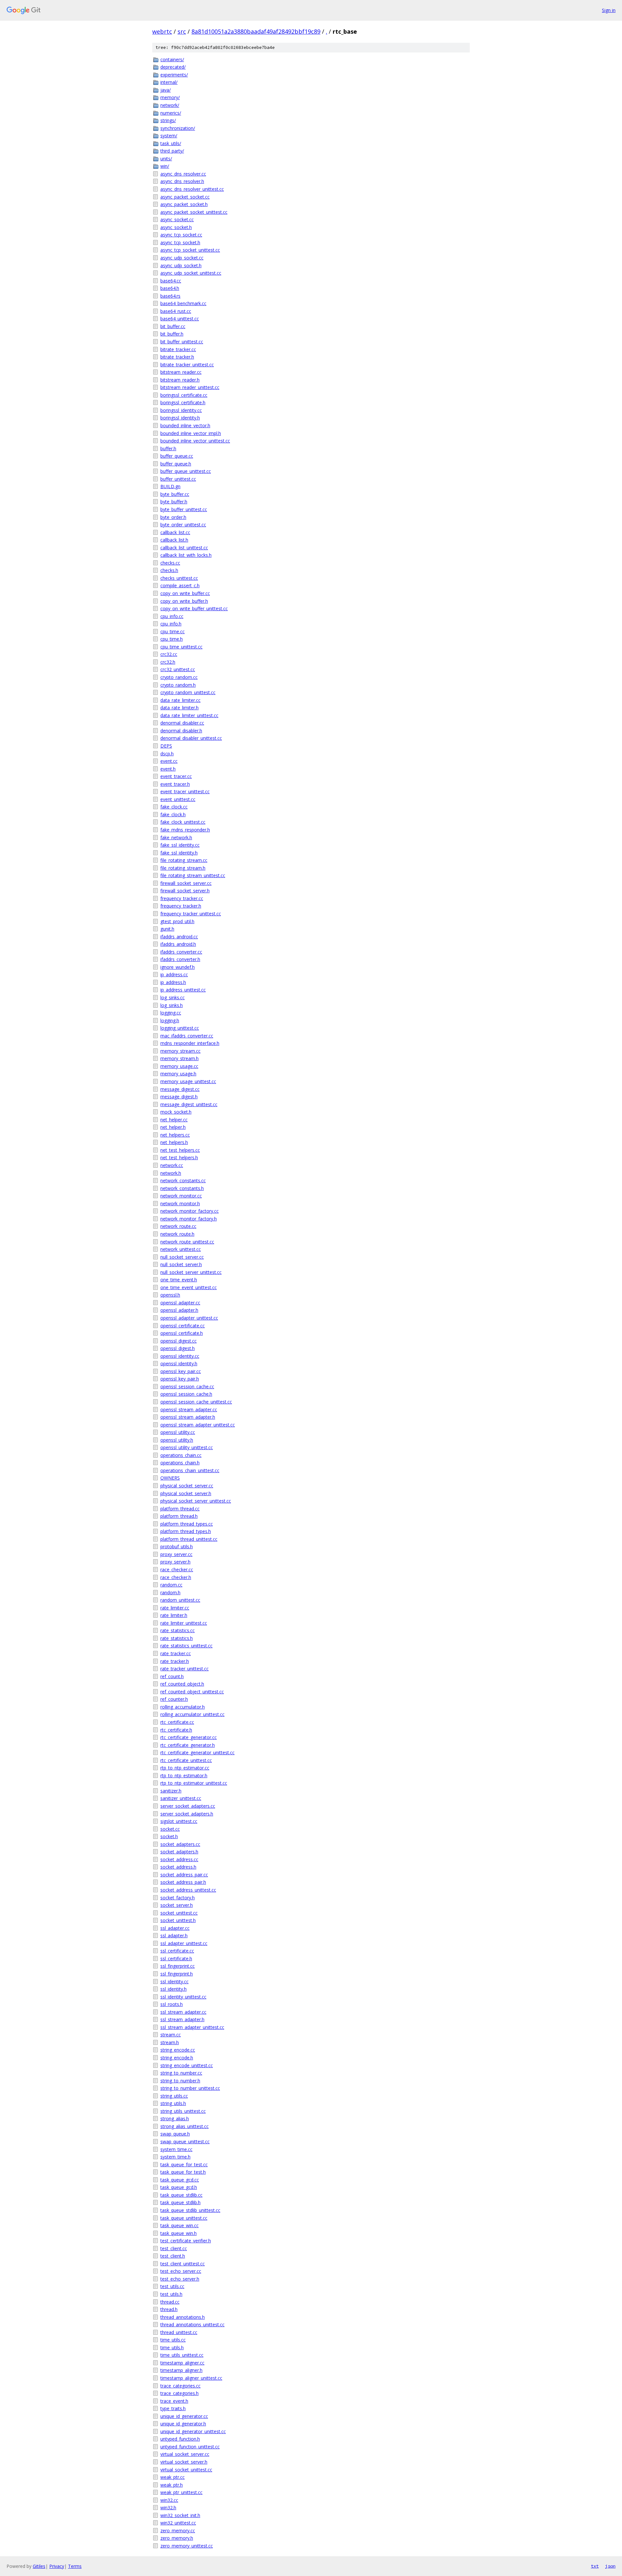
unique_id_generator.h (183, 2424)
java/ (166, 90)
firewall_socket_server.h (185, 891)
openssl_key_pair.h (180, 1379)
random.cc (171, 1585)
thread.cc (170, 2302)
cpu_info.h (171, 624)
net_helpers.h (174, 1142)
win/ (165, 166)
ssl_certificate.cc (177, 1951)
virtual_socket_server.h (184, 2462)
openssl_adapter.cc (180, 1303)
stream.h (170, 2042)
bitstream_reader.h (180, 380)
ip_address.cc (174, 974)
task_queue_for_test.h (183, 2172)
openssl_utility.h (177, 1440)
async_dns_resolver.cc (183, 174)
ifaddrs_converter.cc (181, 952)
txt (595, 2566)
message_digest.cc (180, 1089)
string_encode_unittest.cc (187, 2065)
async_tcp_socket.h (180, 242)
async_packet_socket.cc (185, 197)
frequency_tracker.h (181, 906)
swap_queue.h (175, 2134)
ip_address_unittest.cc (183, 990)
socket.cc (170, 1829)
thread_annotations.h (183, 2317)
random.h (170, 1592)
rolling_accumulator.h (183, 1707)
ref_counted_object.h (182, 1684)
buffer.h (168, 448)
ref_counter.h (174, 1699)
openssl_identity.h (179, 1363)
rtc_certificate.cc (177, 1722)
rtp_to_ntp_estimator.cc (185, 1768)
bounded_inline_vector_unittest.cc (195, 441)
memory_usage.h (178, 1074)
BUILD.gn (170, 486)
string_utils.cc (174, 2096)
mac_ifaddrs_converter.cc (187, 1036)
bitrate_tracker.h (177, 357)
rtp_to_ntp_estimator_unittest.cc (194, 1783)
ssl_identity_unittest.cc (183, 1997)
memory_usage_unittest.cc (188, 1081)
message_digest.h (179, 1097)
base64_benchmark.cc (183, 303)
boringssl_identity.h (180, 418)
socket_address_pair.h (183, 1882)
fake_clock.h (173, 814)
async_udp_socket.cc (182, 258)
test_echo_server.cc (181, 2271)
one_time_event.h (179, 1280)
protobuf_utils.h (177, 1546)
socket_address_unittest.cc (188, 1890)
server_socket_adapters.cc (188, 1806)
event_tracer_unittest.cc (185, 791)
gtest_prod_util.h (177, 921)
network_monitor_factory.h (189, 1219)
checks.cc (170, 563)
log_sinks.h (172, 1005)
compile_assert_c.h (180, 585)
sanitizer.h (171, 1791)
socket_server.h (177, 1905)
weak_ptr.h (172, 2485)
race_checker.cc (177, 1569)
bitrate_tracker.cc (178, 349)
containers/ (172, 59)
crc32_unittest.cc (178, 669)
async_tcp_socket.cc (181, 235)
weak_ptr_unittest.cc (181, 2492)
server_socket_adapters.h (187, 1814)
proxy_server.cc (176, 1554)
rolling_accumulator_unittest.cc (192, 1714)
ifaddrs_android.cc (179, 937)
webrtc (162, 31)
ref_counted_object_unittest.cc (192, 1692)
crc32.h (168, 662)
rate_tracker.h (175, 1661)
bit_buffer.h (172, 334)
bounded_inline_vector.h (185, 425)
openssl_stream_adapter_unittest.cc (198, 1425)
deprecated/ (173, 67)
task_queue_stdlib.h (180, 2202)
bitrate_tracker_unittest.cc (187, 365)
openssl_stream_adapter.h (188, 1417)
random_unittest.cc (180, 1600)
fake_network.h (176, 837)
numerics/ (171, 113)
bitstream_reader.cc (181, 372)
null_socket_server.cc (182, 1257)
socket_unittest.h (178, 1920)
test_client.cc (174, 2248)
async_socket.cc (177, 219)
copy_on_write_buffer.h (184, 601)
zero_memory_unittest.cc (187, 2546)
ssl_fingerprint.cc (178, 1966)
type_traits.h (173, 2408)
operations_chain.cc (181, 1455)
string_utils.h (173, 2103)
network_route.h (177, 1234)
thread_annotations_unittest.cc (192, 2324)
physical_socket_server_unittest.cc (196, 1501)
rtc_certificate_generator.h (188, 1745)
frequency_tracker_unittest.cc (191, 914)
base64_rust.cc (176, 311)
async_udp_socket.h (181, 265)
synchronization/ (178, 128)
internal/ (169, 82)
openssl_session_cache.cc (187, 1386)
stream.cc (171, 2035)
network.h (171, 1173)
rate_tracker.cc (176, 1653)
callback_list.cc (175, 532)
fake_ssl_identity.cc (180, 845)
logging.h (170, 1020)
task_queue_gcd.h (179, 2187)
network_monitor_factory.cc (190, 1211)
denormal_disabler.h (181, 731)
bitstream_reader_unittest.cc (190, 387)
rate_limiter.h (174, 1615)
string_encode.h (177, 2058)
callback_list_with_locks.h (186, 555)
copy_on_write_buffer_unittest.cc (194, 608)
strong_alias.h (175, 2118)
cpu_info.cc (172, 616)
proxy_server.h (175, 1562)
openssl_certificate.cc (183, 1326)
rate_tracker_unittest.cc (184, 1669)
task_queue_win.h (179, 2233)
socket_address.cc (179, 1859)
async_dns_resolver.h (182, 181)
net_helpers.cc (175, 1135)
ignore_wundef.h (178, 967)
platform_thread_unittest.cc (189, 1539)
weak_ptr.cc (173, 2477)
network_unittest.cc (181, 1249)
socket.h (169, 1836)
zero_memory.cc (178, 2530)
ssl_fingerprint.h (177, 1974)
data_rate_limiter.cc (180, 700)
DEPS (166, 746)
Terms (75, 2566)
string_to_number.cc (181, 2073)
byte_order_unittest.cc (183, 525)
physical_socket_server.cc (187, 1486)
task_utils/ (171, 143)
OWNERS (170, 1478)
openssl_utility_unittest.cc (187, 1447)
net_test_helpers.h (179, 1157)
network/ (170, 105)
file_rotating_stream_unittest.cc (193, 875)
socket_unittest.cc (179, 1913)
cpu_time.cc (173, 631)
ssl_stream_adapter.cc (183, 2012)
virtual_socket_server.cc (185, 2454)
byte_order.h (173, 517)
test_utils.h (171, 2294)
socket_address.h (178, 1867)
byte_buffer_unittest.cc (184, 509)
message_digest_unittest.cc (189, 1104)
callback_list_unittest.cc (184, 548)
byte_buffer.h (174, 502)
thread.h (169, 2309)
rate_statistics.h (177, 1638)
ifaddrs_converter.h (180, 959)
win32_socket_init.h (180, 2515)
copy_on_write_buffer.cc (185, 593)
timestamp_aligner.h (181, 2370)
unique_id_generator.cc (184, 2416)
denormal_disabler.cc (182, 723)
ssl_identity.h (173, 1989)
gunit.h (167, 929)
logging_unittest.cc (180, 1028)
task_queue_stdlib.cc (181, 2195)
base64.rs (170, 296)
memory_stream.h (179, 1058)
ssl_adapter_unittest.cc (184, 1943)
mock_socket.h (176, 1112)
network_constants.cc (183, 1180)
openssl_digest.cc (179, 1341)
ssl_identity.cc (174, 1981)
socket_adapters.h (179, 1852)
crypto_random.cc (179, 677)
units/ (166, 159)
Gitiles (39, 2566)
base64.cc (171, 281)
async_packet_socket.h (184, 204)
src (182, 31)
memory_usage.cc (179, 1066)
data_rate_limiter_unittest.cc (189, 715)
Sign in (609, 10)
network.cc (172, 1165)
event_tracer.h (175, 784)
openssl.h (170, 1295)
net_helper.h (173, 1127)
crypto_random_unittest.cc (188, 692)
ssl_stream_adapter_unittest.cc (192, 2027)
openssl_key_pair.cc (181, 1371)
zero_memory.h (177, 2538)
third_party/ (172, 151)
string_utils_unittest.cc (183, 2111)
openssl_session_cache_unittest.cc (196, 1402)
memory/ (170, 97)
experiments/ (174, 75)
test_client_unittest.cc (183, 2264)
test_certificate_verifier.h (186, 2241)
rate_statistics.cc (178, 1630)
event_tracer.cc (176, 776)
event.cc (169, 761)
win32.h (168, 2507)
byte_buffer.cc (175, 494)
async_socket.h (176, 227)
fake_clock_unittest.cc (183, 822)
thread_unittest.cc (179, 2332)
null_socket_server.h (181, 1264)
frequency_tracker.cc (182, 898)
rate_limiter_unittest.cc (184, 1623)
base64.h (170, 288)
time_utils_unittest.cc (182, 2355)
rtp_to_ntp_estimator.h (184, 1775)
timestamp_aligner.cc (182, 2363)
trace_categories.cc (180, 2386)
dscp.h (167, 754)
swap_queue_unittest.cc (185, 2141)
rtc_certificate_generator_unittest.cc (197, 1752)
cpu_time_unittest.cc (181, 647)
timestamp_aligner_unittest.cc (191, 2378)
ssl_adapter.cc (175, 1928)
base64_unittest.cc (180, 319)
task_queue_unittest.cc (184, 2218)
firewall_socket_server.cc (186, 883)
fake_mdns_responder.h (185, 830)
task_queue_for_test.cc (184, 2164)
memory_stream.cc (180, 1051)
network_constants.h (182, 1188)
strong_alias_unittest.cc (184, 2126)
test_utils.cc (172, 2286)
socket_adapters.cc (180, 1844)
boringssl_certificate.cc (184, 395)
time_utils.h (172, 2347)
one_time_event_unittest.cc (189, 1287)
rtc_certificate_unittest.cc (186, 1760)
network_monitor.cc (181, 1196)
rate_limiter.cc (175, 1608)
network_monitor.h (180, 1203)
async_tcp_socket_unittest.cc (190, 250)
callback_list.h (174, 540)
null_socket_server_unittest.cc (191, 1272)
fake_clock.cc (174, 807)
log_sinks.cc (173, 997)
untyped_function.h (180, 2439)
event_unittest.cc (178, 799)
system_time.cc (176, 2149)
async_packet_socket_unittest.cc (194, 212)
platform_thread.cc (180, 1509)
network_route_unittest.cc (187, 1242)
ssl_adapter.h (174, 1935)
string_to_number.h (180, 2081)
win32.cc (169, 2500)
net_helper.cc (174, 1120)
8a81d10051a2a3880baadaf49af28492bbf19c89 (256, 31)
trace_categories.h (179, 2393)
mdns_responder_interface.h (190, 1043)
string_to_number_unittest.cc (190, 2088)
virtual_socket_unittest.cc (186, 2470)
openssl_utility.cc (178, 1432)
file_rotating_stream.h (183, 868)
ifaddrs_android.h (178, 944)
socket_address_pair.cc (184, 1875)
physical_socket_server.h (186, 1493)
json (610, 2566)
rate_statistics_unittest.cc (186, 1646)
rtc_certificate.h (176, 1730)
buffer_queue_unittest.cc (186, 471)
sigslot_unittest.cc (179, 1821)
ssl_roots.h (172, 2004)
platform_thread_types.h (186, 1531)
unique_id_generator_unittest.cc (193, 2431)
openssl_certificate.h (182, 1333)
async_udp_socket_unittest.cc (191, 273)
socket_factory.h (178, 1898)
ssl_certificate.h (176, 1958)
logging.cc (171, 1013)
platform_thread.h (179, 1516)
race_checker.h (176, 1577)
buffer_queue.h (176, 464)
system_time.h (175, 2157)
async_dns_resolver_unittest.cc (192, 189)
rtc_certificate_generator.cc (189, 1737)
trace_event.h (174, 2401)
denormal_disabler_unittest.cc (191, 738)
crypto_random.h (178, 685)
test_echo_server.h (180, 2279)
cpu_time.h (172, 639)
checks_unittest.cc (179, 578)
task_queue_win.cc (179, 2225)
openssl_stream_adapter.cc (189, 1409)
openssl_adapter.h (179, 1310)
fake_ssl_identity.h (179, 853)
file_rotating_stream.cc (184, 860)
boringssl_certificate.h (183, 402)
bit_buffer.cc (173, 326)
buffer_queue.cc (177, 456)
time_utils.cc (173, 2340)
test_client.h (173, 2256)
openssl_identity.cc (180, 1356)
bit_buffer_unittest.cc (182, 342)
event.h (168, 769)
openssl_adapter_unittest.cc (189, 1318)
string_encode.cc (178, 2050)
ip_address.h (173, 982)
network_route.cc (178, 1226)
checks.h (169, 570)
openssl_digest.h (178, 1348)
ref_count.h (172, 1676)
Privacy (57, 2566)
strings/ (168, 120)
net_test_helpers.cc (180, 1150)
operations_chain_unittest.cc (190, 1470)
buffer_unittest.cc (178, 479)
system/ (169, 136)
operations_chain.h (180, 1463)
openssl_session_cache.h (186, 1394)
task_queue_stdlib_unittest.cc (190, 2210)
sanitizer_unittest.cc (181, 1798)
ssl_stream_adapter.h (182, 2019)
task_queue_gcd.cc (180, 2180)
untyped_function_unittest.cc (190, 2447)
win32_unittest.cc (178, 2523)
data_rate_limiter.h (179, 708)
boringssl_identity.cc (181, 410)
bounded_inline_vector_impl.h (191, 433)
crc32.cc (169, 654)
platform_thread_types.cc (187, 1524)
